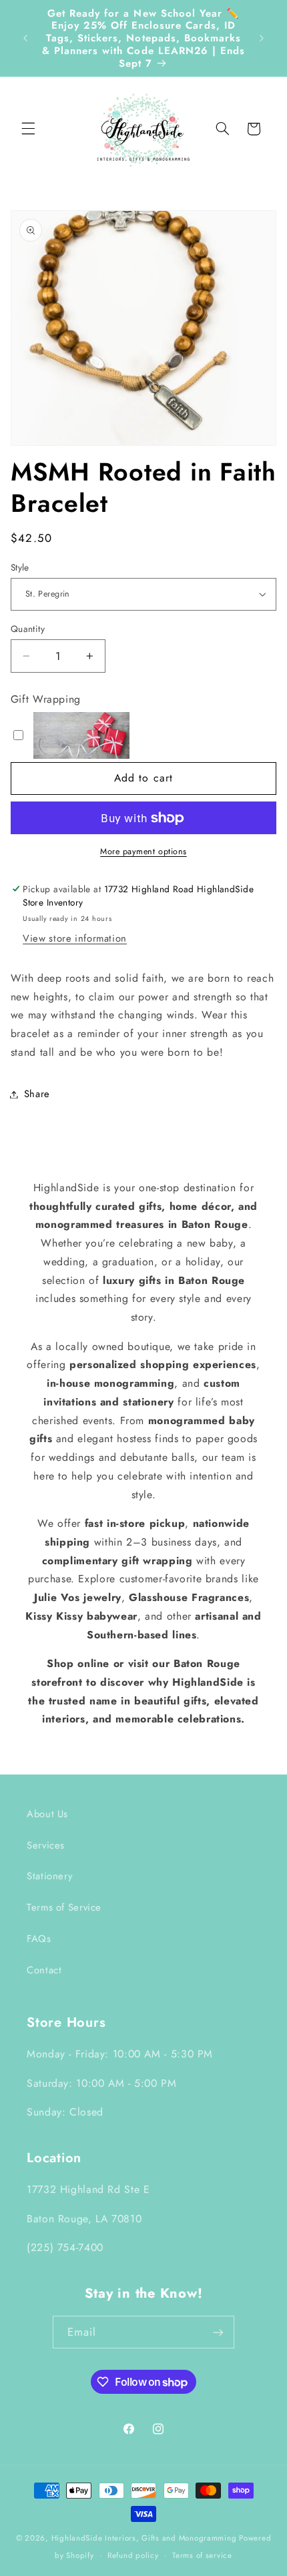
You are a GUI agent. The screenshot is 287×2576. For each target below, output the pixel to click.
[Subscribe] (218, 2332)
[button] (28, 129)
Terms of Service (64, 1907)
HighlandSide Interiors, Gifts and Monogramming (144, 2538)
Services (46, 1845)
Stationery (49, 1876)
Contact (44, 1970)
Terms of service (202, 2555)
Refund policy (133, 2555)
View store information (75, 938)
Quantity (28, 629)
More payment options (143, 852)
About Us (47, 1814)
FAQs (39, 1939)
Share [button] (37, 1094)
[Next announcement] (262, 38)
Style (20, 567)
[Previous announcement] (25, 38)
